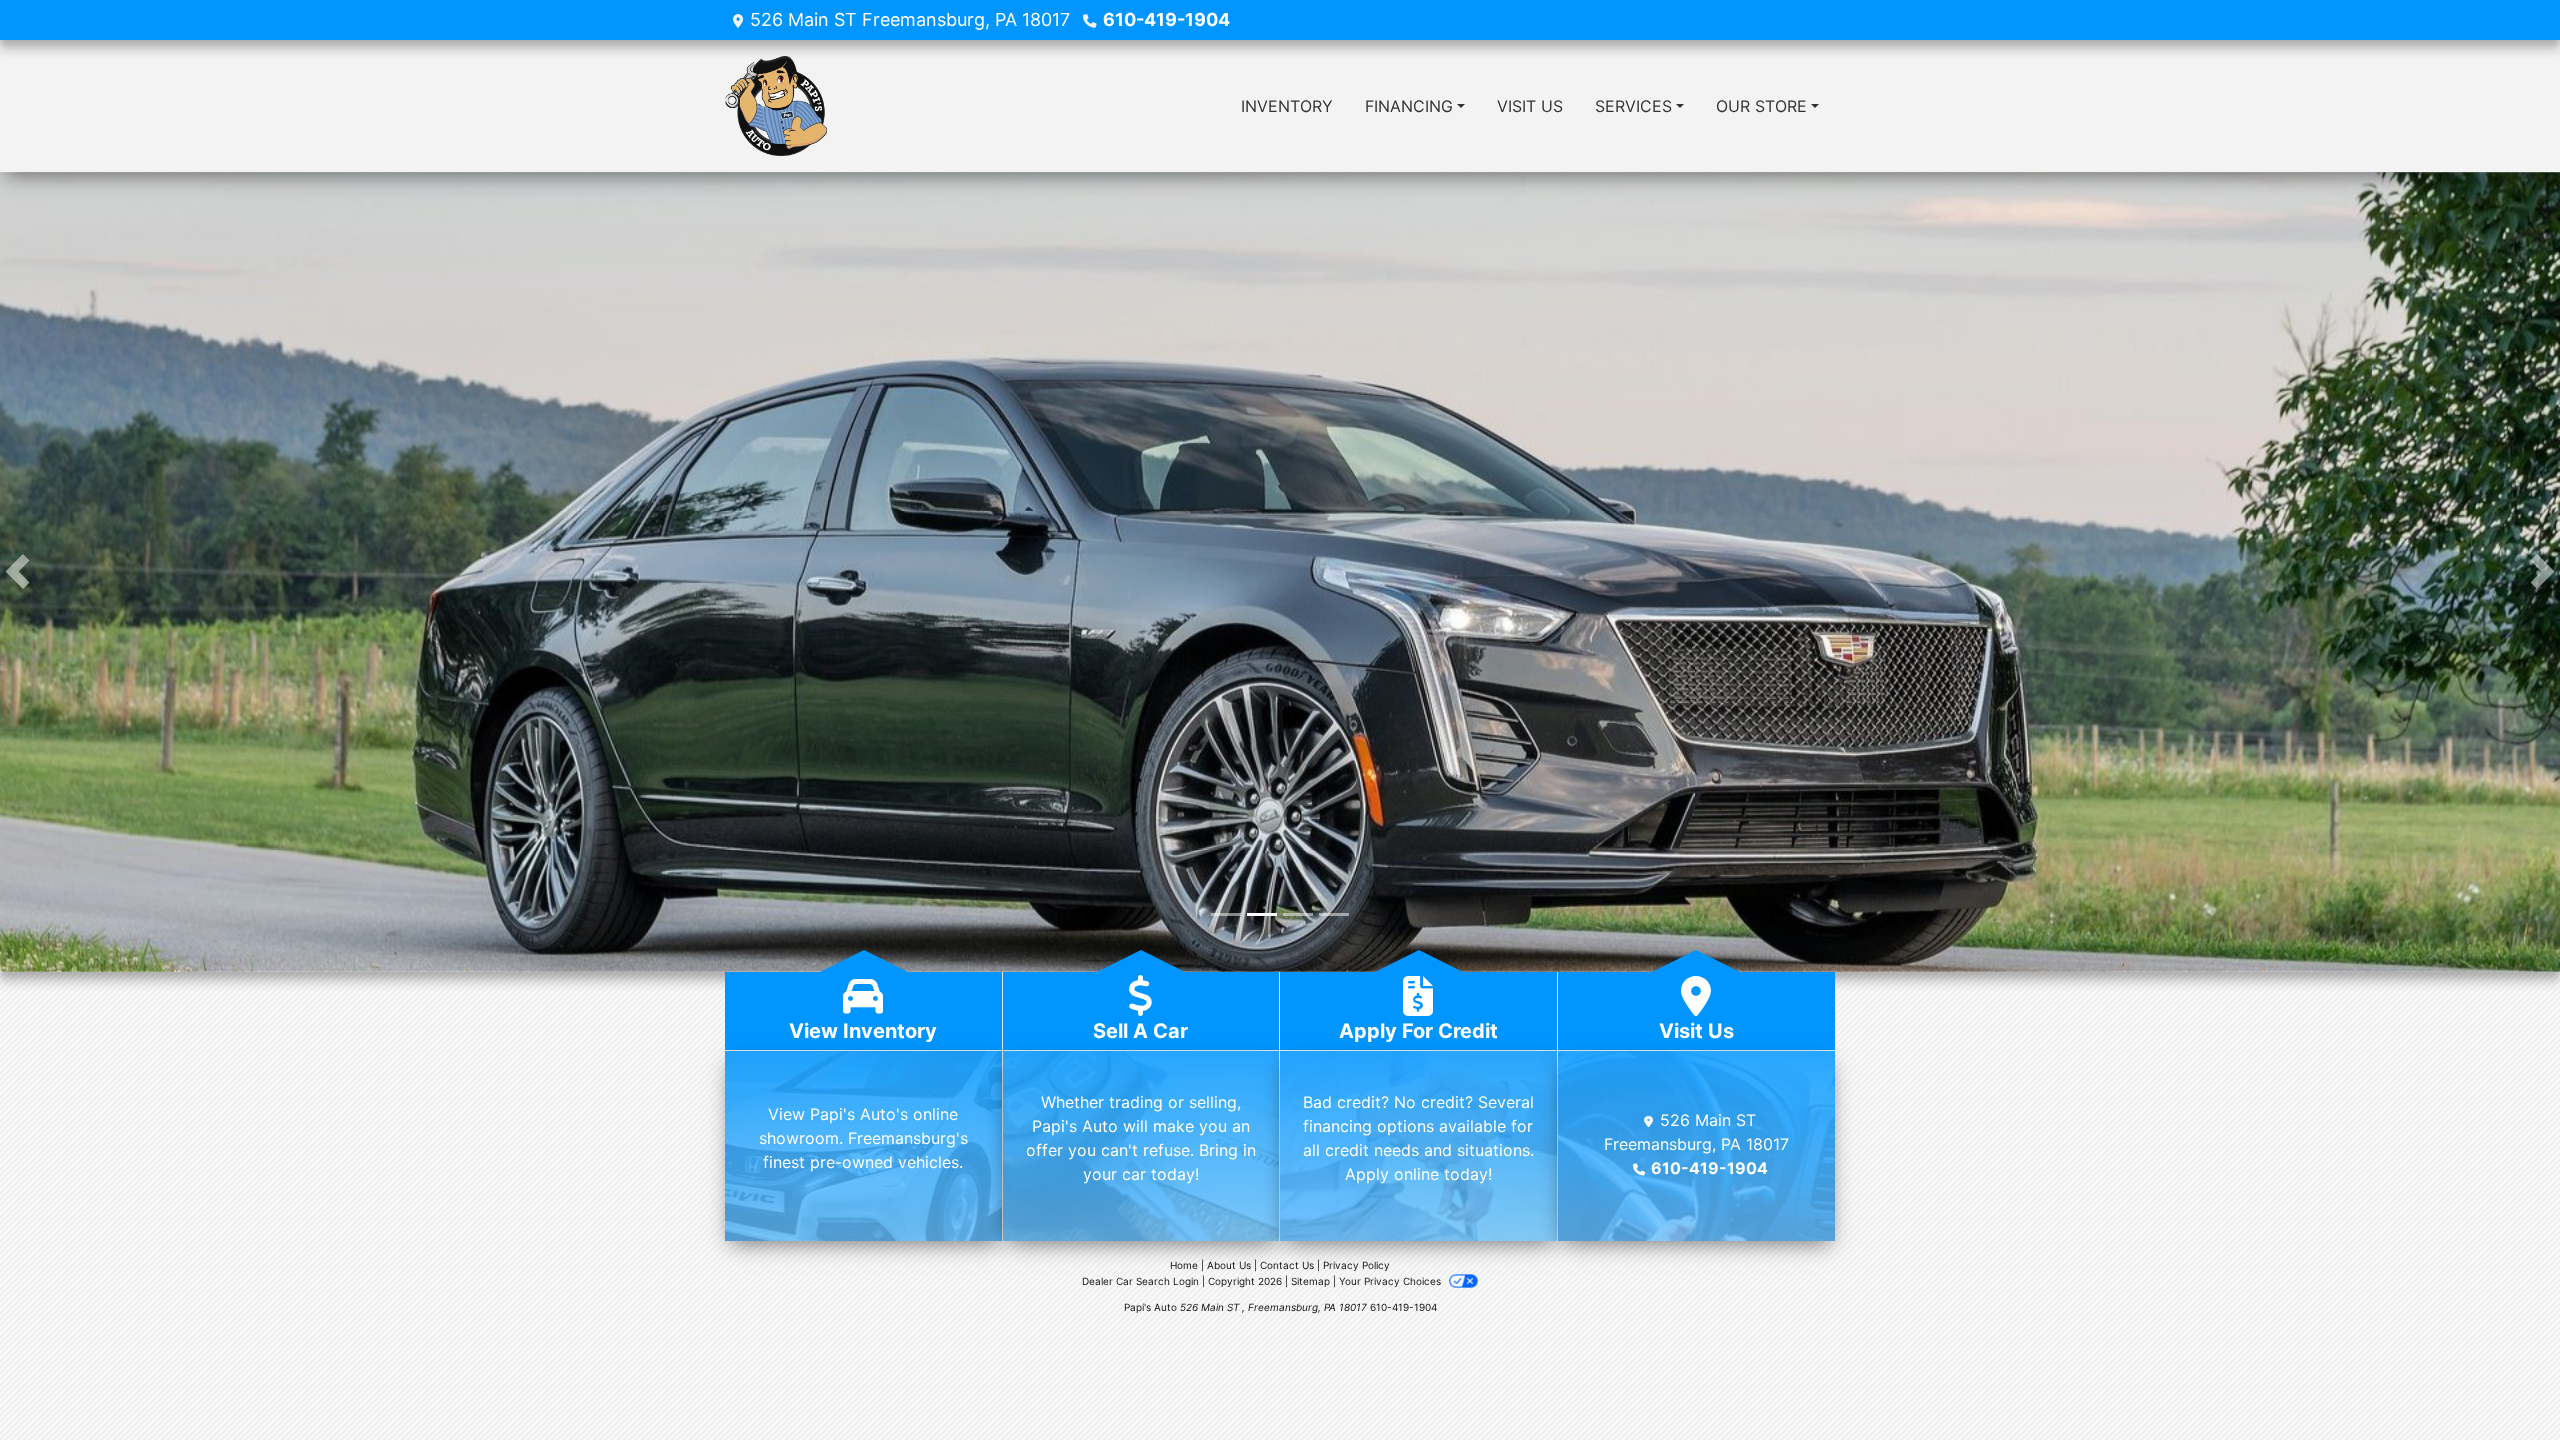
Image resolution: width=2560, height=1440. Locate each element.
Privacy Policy (1356, 1265)
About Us (1229, 1265)
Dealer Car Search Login (1140, 1281)
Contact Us (1287, 1265)
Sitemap (1310, 1281)
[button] (17, 572)
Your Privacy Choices (1391, 1281)
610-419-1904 (1166, 19)
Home (1184, 1265)
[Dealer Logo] (776, 106)
